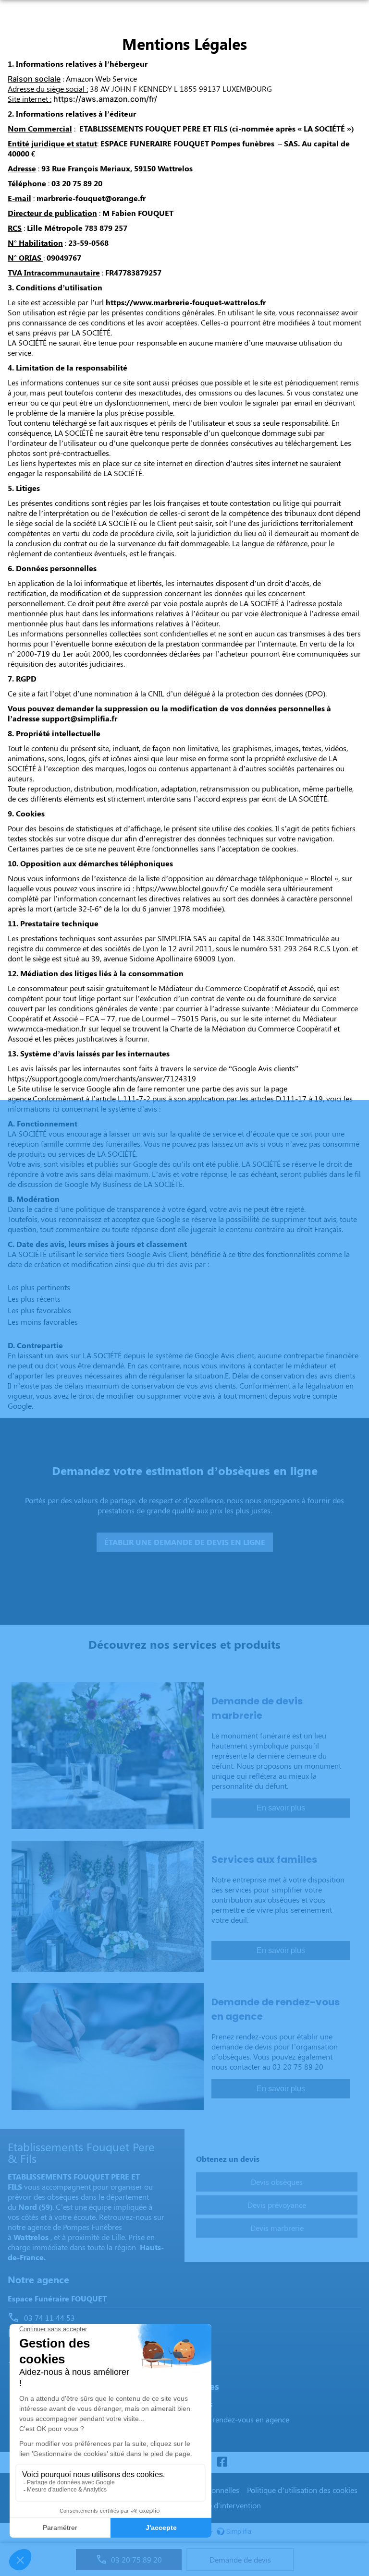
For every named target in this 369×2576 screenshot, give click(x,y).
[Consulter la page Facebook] (222, 2462)
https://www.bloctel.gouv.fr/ (182, 888)
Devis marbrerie (277, 2228)
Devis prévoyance (277, 2205)
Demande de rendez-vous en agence (229, 2419)
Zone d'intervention (228, 2505)
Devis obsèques (277, 2182)
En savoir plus (281, 1808)
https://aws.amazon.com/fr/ (105, 99)
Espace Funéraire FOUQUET (57, 2298)
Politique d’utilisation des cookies (302, 2490)
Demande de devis (240, 2559)
